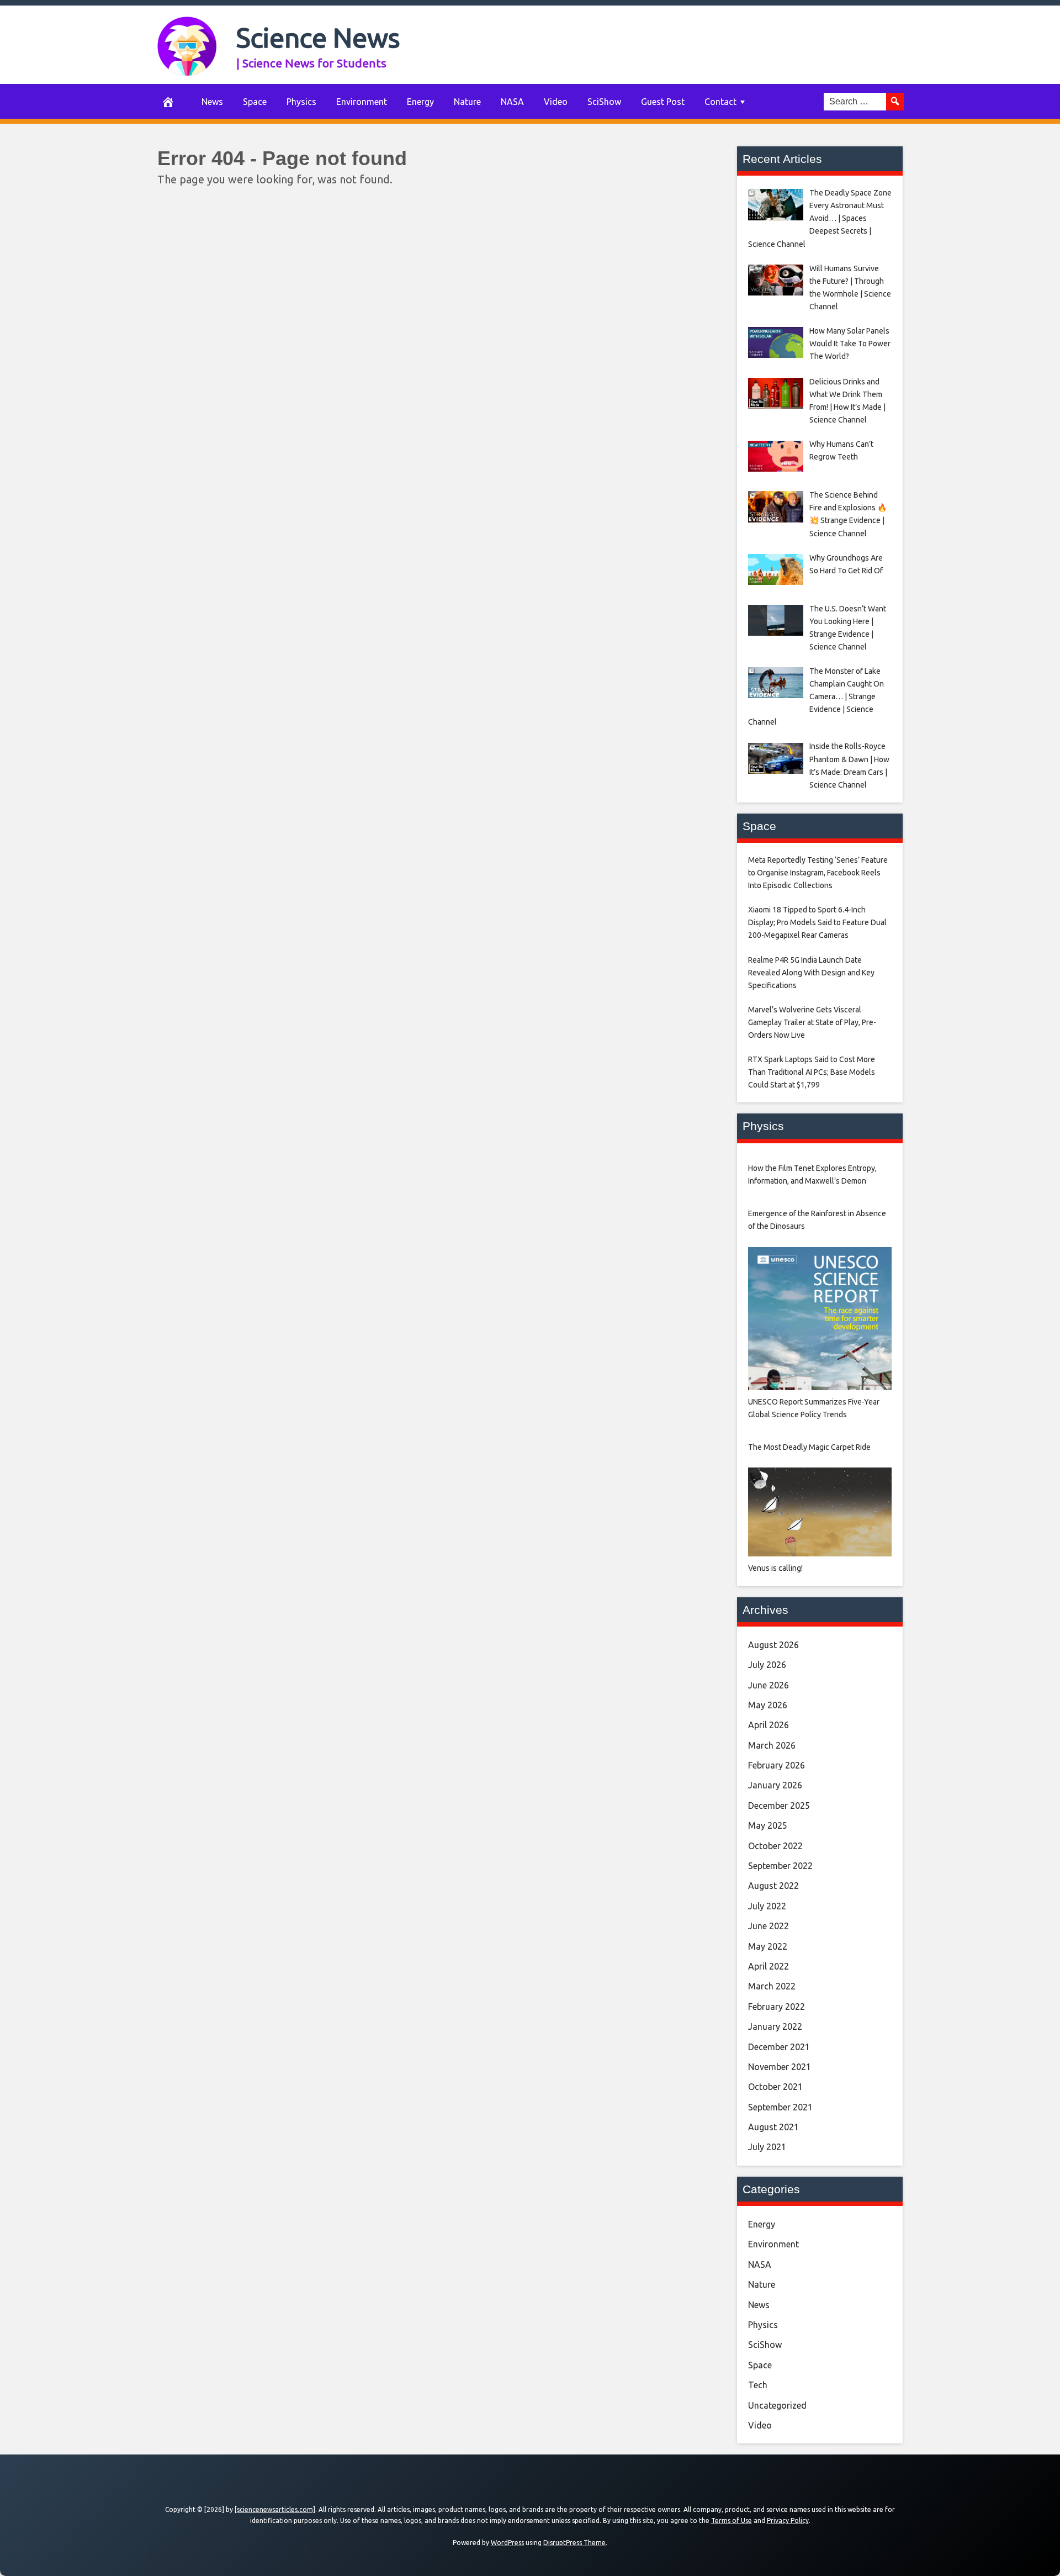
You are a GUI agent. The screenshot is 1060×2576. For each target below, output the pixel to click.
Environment (362, 102)
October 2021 (775, 2087)
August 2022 (773, 1886)
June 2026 (768, 1685)
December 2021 (779, 2047)
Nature (467, 102)
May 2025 (768, 1825)
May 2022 (768, 1946)
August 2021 (773, 2127)
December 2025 (779, 1806)
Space (255, 102)
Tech (758, 2385)
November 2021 (780, 2067)
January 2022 (775, 2026)
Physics (301, 102)
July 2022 (767, 1906)
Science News (318, 37)
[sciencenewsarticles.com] (275, 2509)
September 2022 (780, 1866)
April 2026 (768, 1725)
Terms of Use (732, 2520)
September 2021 (780, 2107)
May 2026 (768, 1705)
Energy (420, 102)
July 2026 (767, 1665)
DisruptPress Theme (574, 2543)
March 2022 (772, 1986)
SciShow (604, 102)
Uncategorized (777, 2405)
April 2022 (768, 1966)
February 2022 (777, 2007)
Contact (720, 102)
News (212, 102)
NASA (512, 102)
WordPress (507, 2543)
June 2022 (768, 1926)
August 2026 (773, 1645)
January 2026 (775, 1785)
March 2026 (772, 1745)
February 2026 (777, 1765)
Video (556, 102)
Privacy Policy (788, 2520)
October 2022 (775, 1846)
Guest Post (663, 102)
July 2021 (767, 2147)
